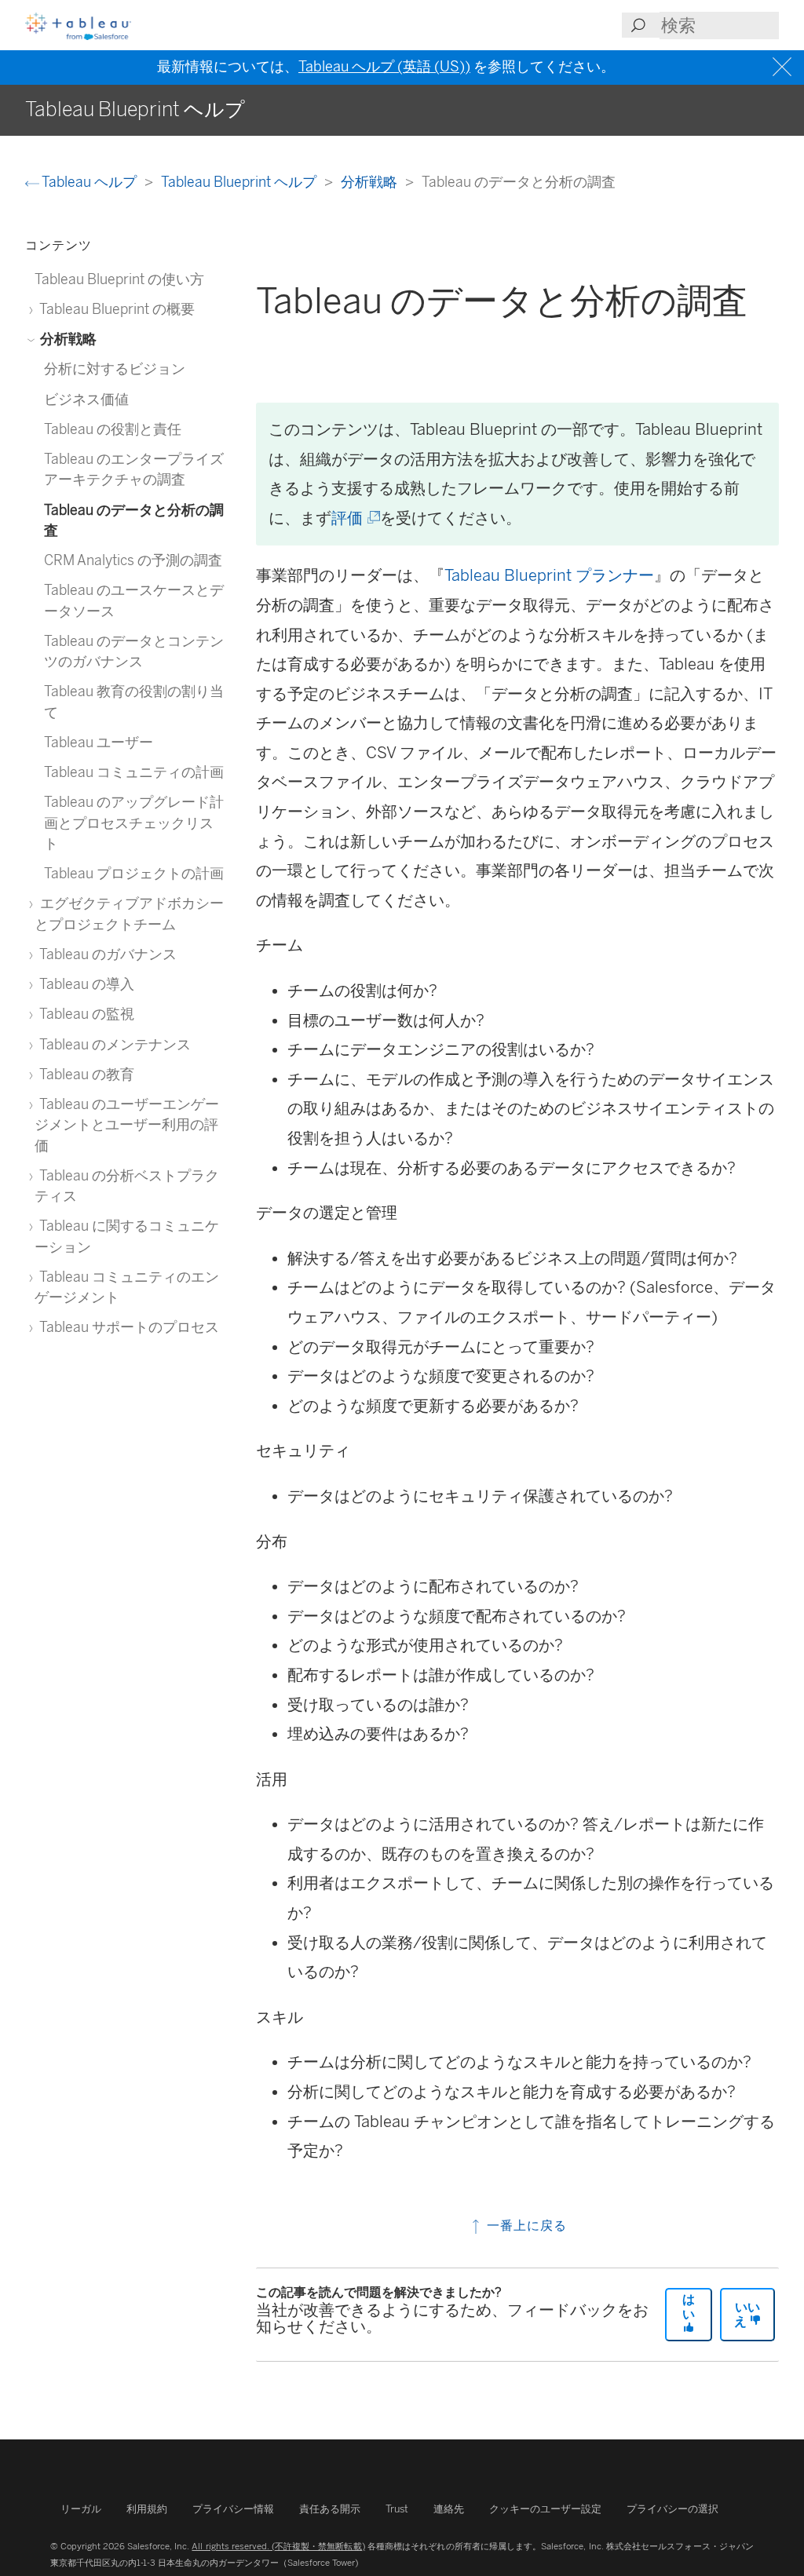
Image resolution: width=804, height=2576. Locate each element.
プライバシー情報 (233, 2509)
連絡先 (449, 2509)
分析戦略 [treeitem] (67, 339)
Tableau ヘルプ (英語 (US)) (384, 67)
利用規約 (147, 2509)
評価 (354, 518)
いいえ (747, 2314)
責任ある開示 (330, 2509)
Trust (397, 2509)
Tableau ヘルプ (90, 182)
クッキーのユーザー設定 (545, 2509)
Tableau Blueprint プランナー (549, 575)
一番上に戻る (525, 2226)
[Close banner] (784, 67)
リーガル (81, 2509)
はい (689, 2306)
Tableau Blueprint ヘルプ (240, 182)
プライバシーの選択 (672, 2509)
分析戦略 (371, 182)
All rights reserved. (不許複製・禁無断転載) (278, 2546)
